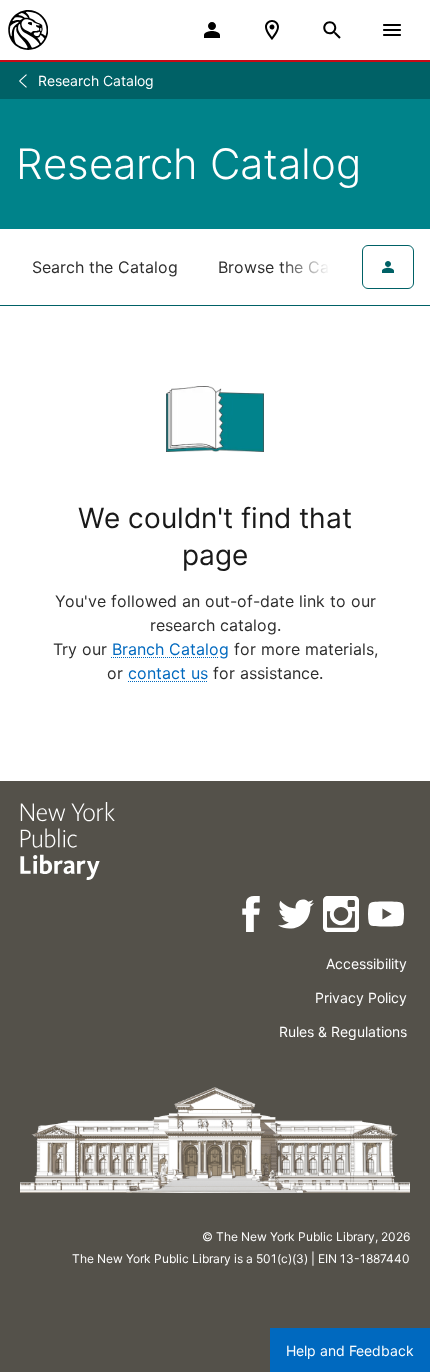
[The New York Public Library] (28, 30)
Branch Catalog (170, 649)
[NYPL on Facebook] (252, 917)
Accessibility (366, 963)
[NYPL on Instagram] (342, 917)
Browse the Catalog (293, 267)
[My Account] (212, 30)
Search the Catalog (105, 267)
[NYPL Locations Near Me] (272, 30)
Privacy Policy (361, 997)
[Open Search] (332, 30)
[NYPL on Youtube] (387, 917)
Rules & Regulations (343, 1031)
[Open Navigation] (392, 30)
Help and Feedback (350, 1350)
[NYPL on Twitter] (297, 917)
